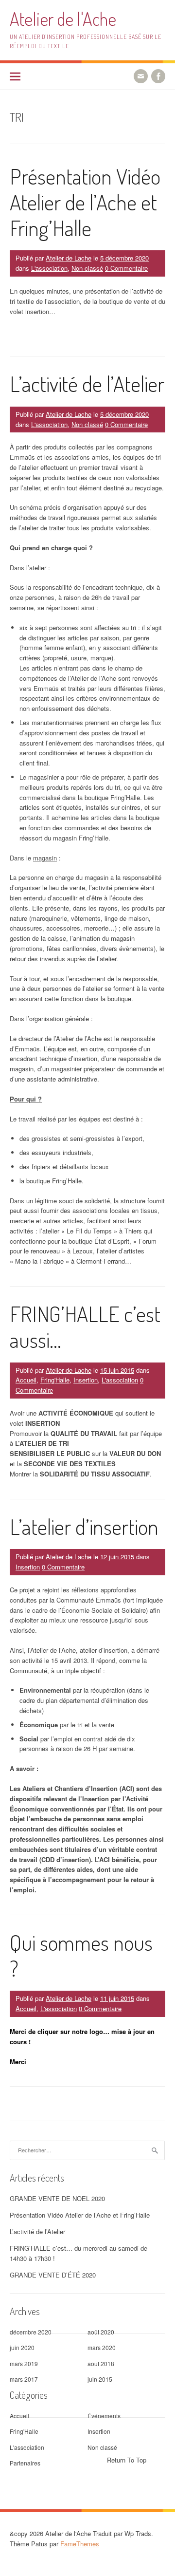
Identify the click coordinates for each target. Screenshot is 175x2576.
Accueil (26, 1380)
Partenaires (25, 2463)
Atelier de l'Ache (63, 19)
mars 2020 (102, 2347)
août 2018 (101, 2363)
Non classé (87, 268)
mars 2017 (24, 2379)
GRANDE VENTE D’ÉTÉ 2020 (53, 2275)
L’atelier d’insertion (84, 1526)
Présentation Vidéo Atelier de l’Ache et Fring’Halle (85, 202)
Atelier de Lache (69, 258)
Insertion (86, 1380)
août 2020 (101, 2332)
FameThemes (80, 2544)
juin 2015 (100, 2379)
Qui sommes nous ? (81, 1955)
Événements (104, 2416)
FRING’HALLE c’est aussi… (85, 1326)
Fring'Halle (55, 1380)
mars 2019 (24, 2363)
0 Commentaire (126, 268)
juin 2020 (22, 2347)
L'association (49, 268)
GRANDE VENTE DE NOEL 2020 (57, 2198)
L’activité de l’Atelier (87, 383)
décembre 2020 (31, 2332)
